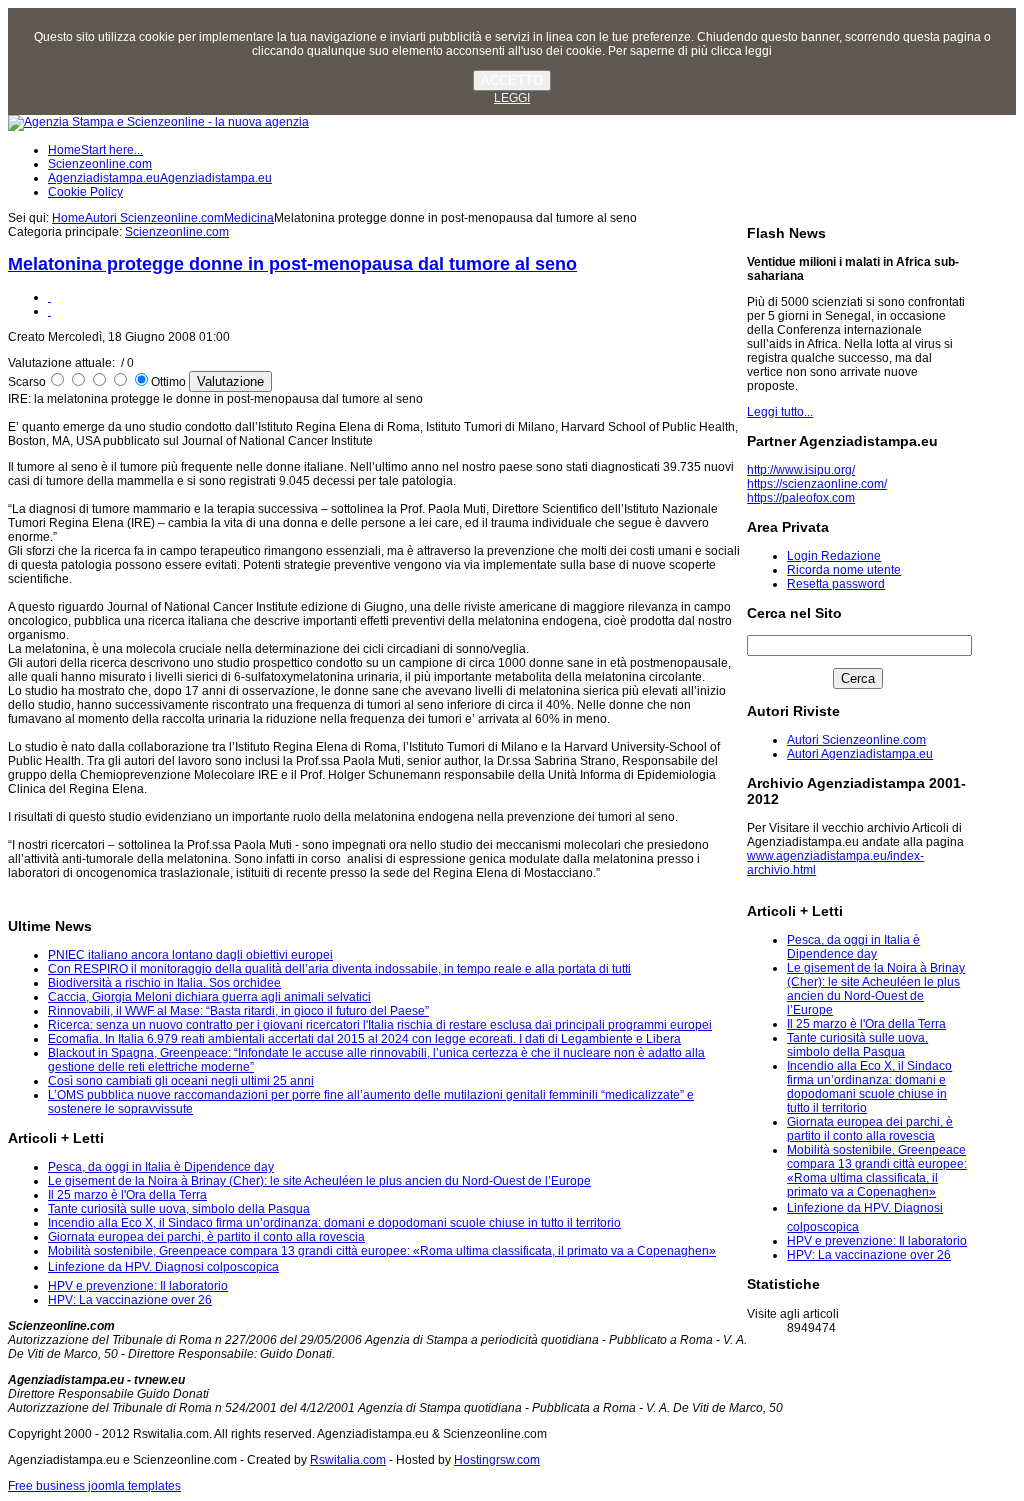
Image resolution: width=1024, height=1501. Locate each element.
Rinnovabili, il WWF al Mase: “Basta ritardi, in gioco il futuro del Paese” (238, 1011)
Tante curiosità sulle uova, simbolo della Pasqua (857, 1045)
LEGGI (512, 98)
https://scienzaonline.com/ (817, 484)
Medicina (249, 218)
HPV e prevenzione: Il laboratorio (877, 1241)
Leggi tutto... (780, 412)
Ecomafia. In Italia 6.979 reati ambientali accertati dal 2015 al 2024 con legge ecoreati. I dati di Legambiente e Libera (364, 1039)
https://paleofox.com (801, 498)
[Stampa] (49, 297)
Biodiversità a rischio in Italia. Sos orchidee (164, 983)
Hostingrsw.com (497, 1460)
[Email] (49, 311)
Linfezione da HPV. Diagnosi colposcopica (163, 1267)
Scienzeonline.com (177, 232)
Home (68, 218)
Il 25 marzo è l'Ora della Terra (866, 1024)
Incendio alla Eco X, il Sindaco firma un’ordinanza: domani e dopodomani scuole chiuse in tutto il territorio (869, 1087)
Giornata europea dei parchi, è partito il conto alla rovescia (870, 1129)
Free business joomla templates (94, 1486)
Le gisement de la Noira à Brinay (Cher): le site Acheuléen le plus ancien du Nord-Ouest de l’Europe (876, 989)
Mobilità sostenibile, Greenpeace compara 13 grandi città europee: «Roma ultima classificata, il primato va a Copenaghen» (877, 1171)
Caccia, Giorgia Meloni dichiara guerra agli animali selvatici (209, 997)
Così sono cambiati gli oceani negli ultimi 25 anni (181, 1081)
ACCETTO (512, 80)
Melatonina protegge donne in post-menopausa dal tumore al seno (292, 264)
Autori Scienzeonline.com (154, 218)
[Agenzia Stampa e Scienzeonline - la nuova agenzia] (158, 122)
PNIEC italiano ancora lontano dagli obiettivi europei (190, 955)
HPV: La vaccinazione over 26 (869, 1255)
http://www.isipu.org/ (801, 470)
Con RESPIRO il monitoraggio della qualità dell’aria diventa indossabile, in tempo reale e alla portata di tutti (339, 969)
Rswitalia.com (348, 1460)
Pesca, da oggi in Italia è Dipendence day (853, 947)
